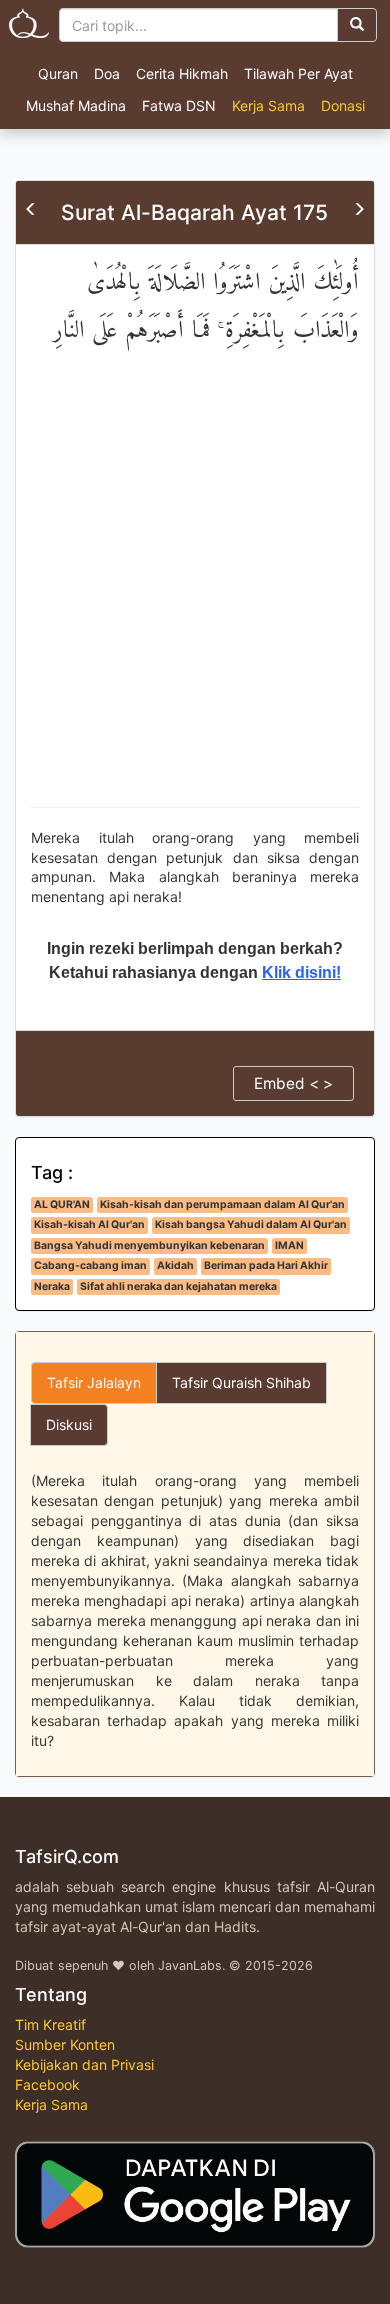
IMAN (289, 1245)
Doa (107, 73)
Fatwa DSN (179, 105)
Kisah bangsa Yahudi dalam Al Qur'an (251, 1224)
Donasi (343, 105)
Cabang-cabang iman (90, 1265)
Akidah (175, 1265)
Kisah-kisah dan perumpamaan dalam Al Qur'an (222, 1204)
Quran (58, 73)
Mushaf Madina (76, 105)
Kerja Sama (268, 105)
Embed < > (293, 1083)
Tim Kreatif (50, 2024)
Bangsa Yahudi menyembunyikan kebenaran (149, 1245)
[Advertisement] (195, 596)
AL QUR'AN (62, 1204)
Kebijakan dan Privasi (84, 2064)
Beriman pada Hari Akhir (266, 1265)
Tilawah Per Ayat (298, 73)
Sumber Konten (65, 2044)
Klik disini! (301, 972)
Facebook (47, 2084)
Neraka (52, 1286)
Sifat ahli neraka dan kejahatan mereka (178, 1286)
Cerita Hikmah (182, 73)
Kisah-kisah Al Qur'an (89, 1224)
